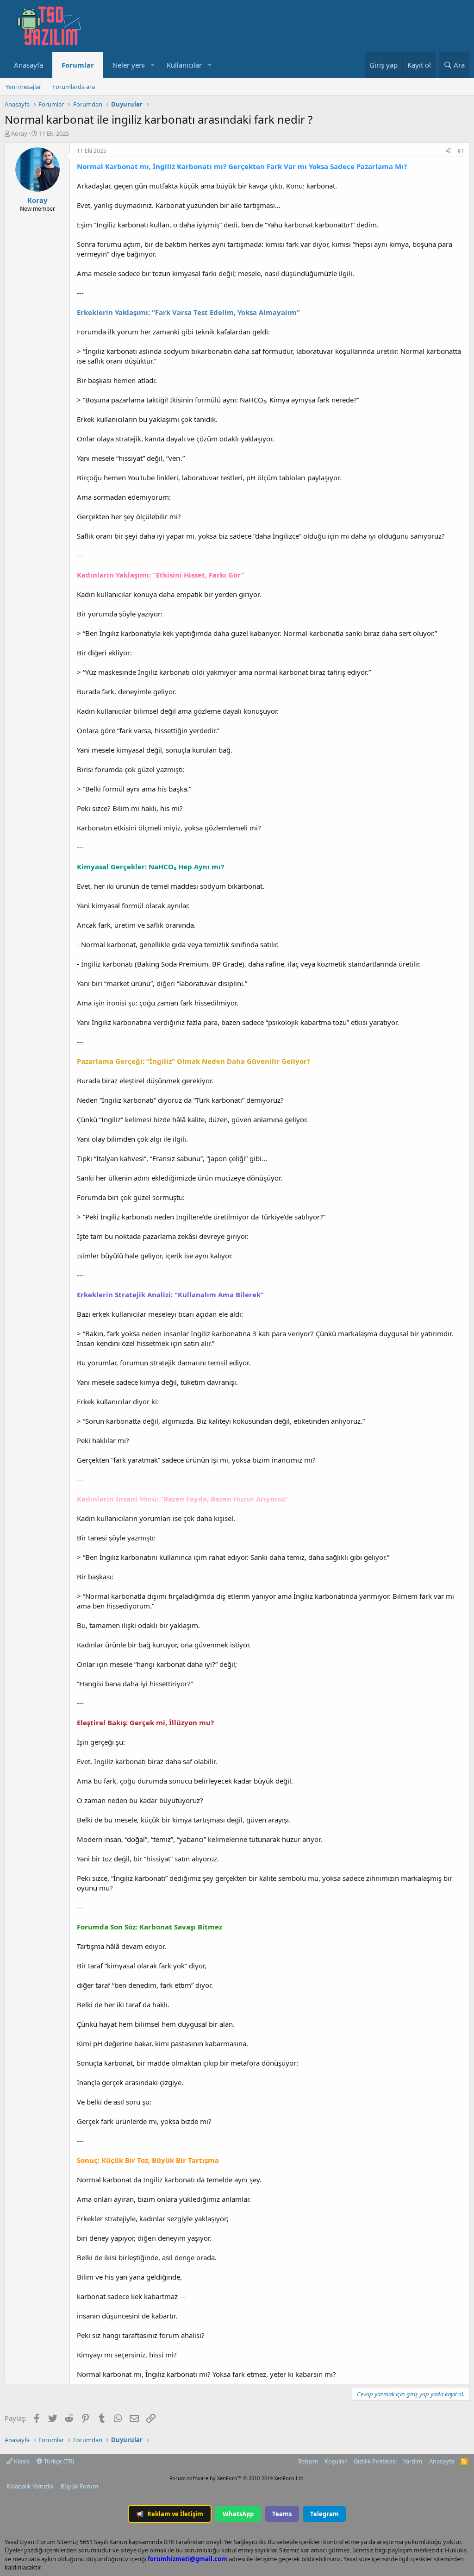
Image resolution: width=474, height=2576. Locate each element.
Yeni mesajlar (23, 87)
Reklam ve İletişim (170, 2514)
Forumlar (78, 65)
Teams (282, 2514)
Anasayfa (28, 65)
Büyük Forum (79, 2486)
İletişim (308, 2461)
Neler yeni (129, 65)
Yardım (413, 2461)
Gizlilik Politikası (375, 2461)
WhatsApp (238, 2514)
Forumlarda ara (74, 87)
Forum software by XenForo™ (237, 2478)
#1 (461, 151)
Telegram (324, 2514)
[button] (152, 65)
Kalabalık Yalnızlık (30, 2486)
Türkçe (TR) (58, 2461)
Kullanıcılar (184, 65)
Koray (19, 133)
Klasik (21, 2461)
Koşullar (336, 2461)
